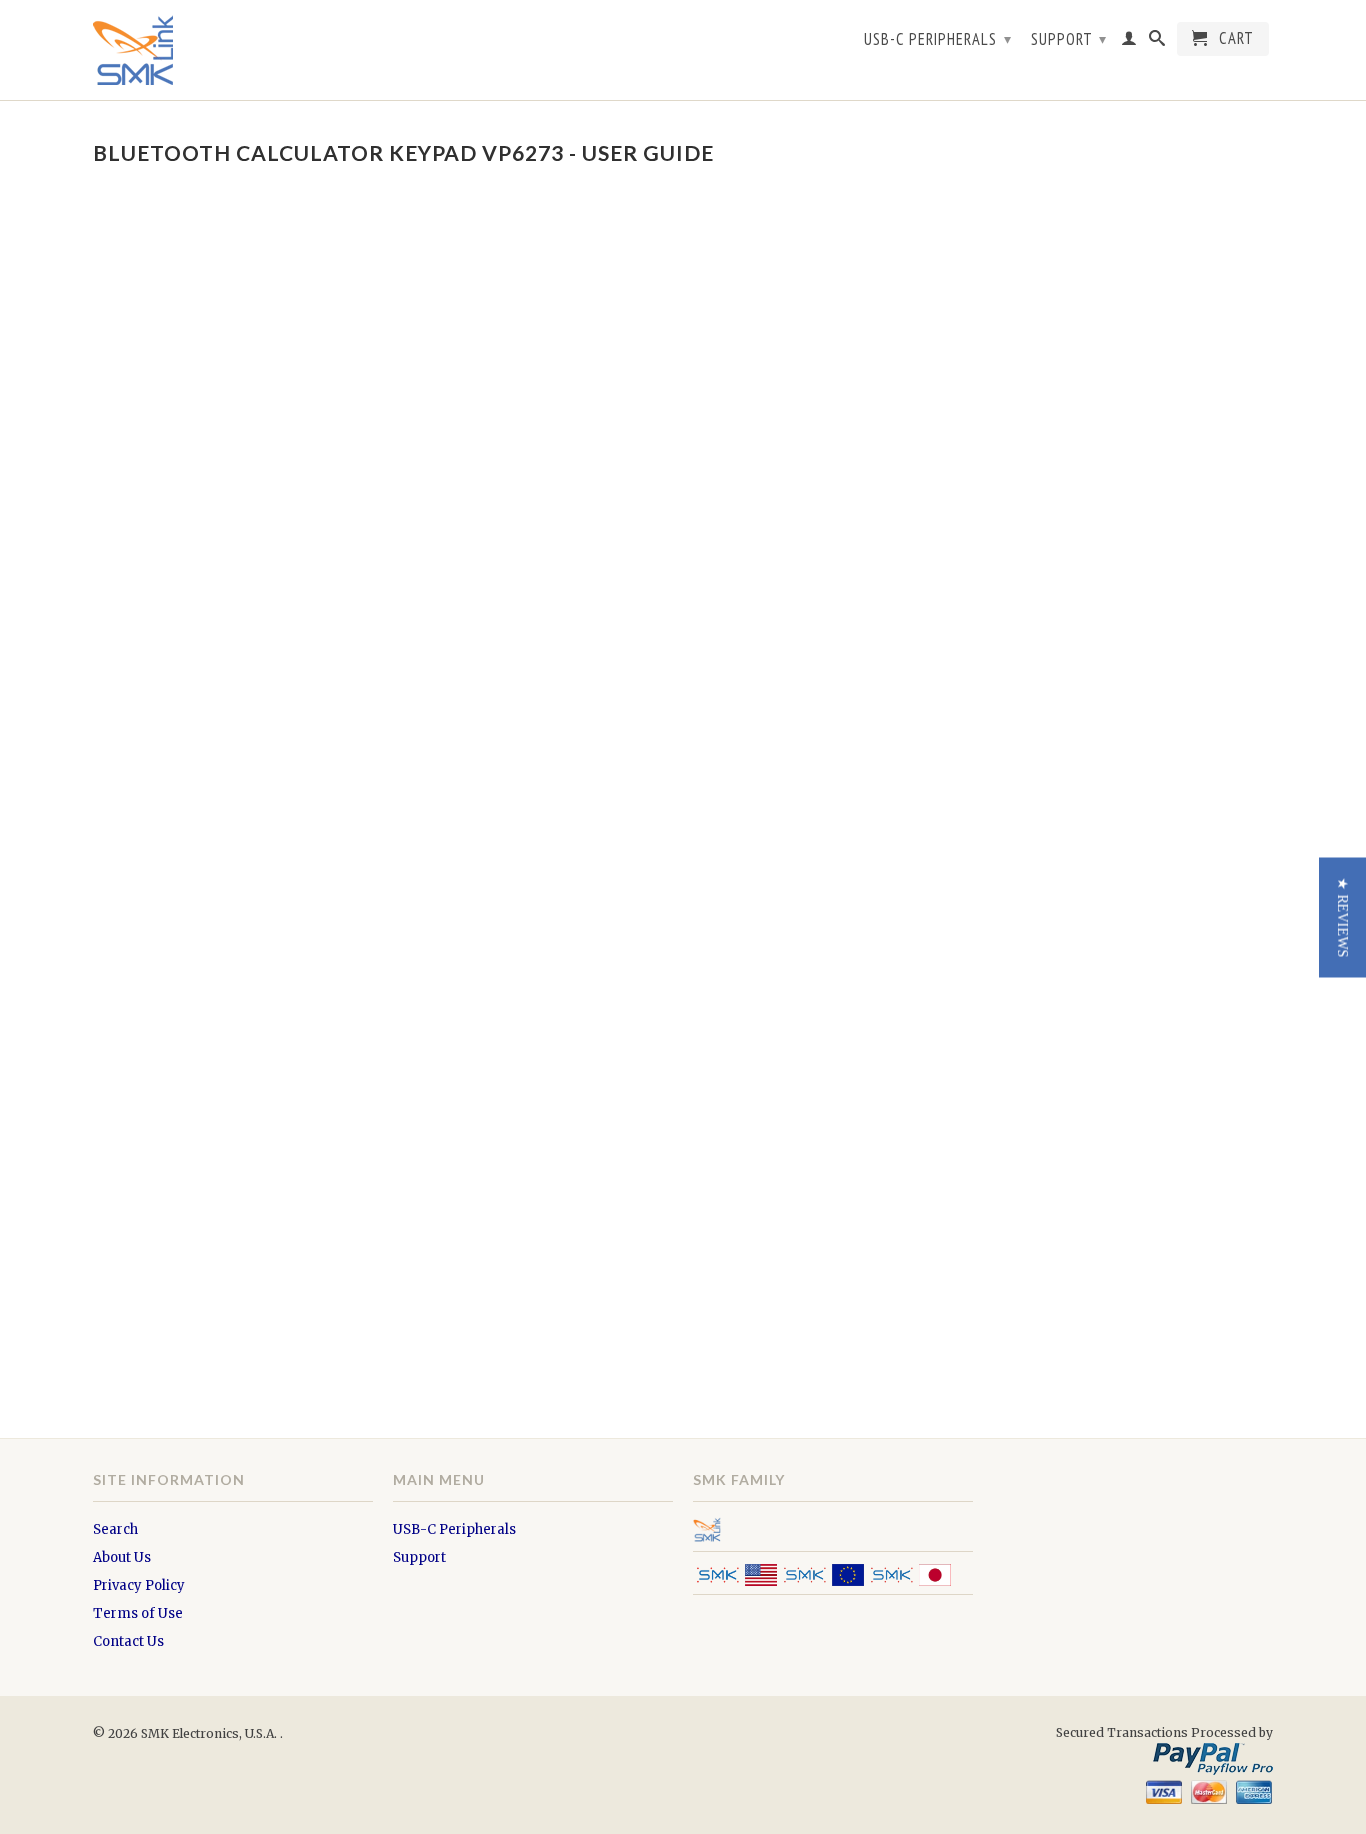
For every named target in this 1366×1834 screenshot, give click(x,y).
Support (1069, 39)
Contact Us (128, 1641)
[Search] (1157, 42)
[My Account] (1129, 42)
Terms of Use (138, 1613)
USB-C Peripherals (938, 39)
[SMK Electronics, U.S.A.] (233, 50)
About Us (122, 1557)
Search (115, 1529)
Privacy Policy (139, 1585)
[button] (1342, 917)
